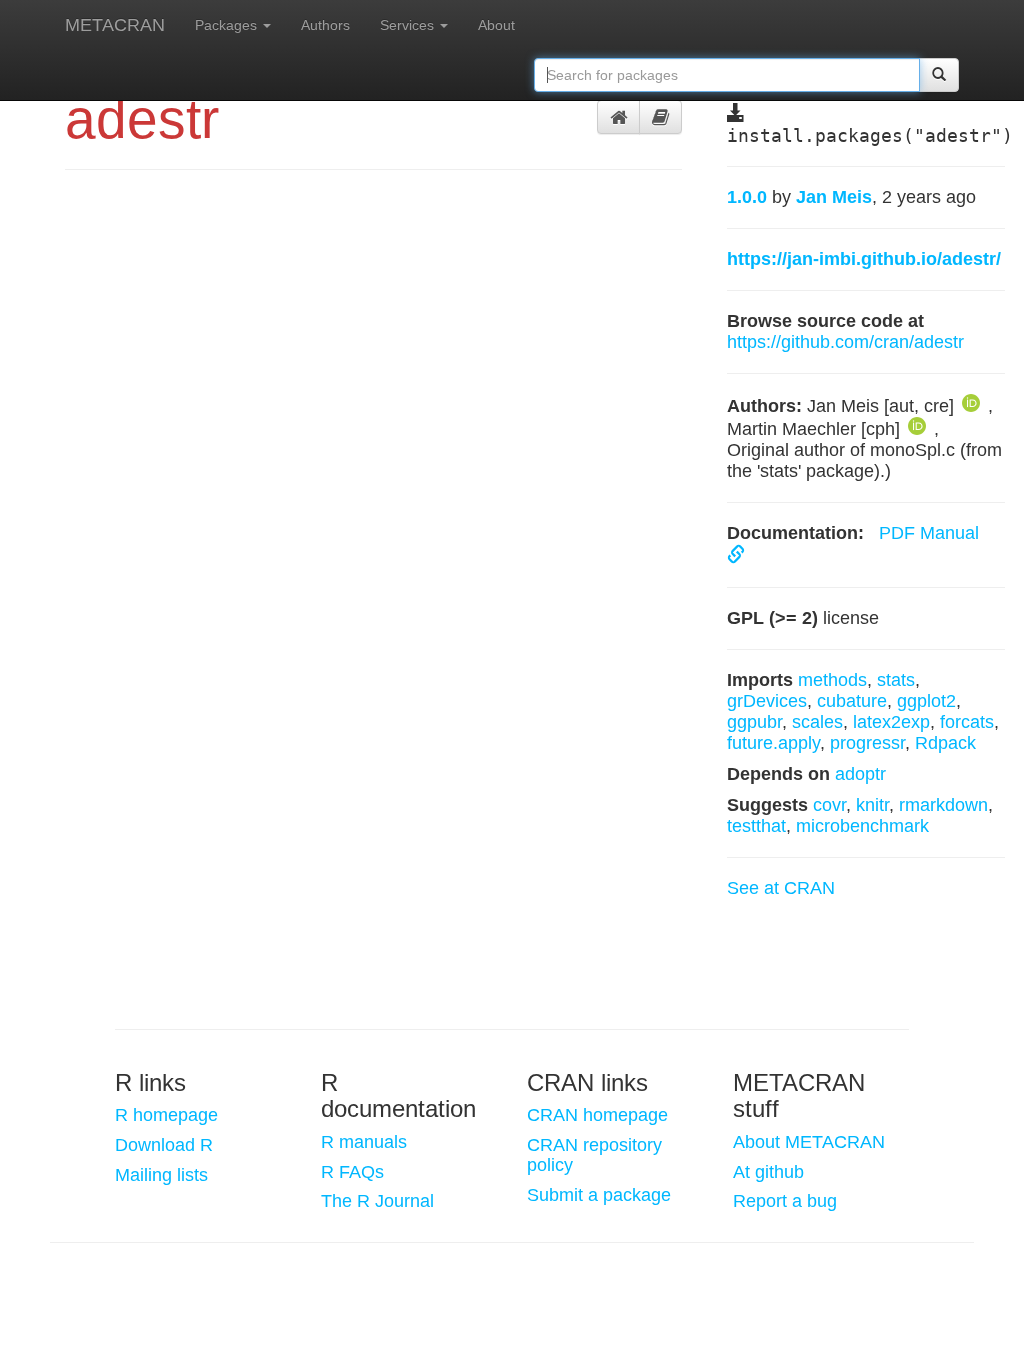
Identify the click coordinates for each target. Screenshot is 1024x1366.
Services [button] (409, 25)
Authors (325, 25)
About (496, 25)
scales (817, 722)
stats (896, 680)
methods (832, 680)
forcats (967, 722)
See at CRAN (781, 888)
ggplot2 (926, 701)
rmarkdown (943, 805)
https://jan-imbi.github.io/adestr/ (864, 259)
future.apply (773, 743)
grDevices (767, 701)
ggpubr (754, 722)
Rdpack (945, 743)
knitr (872, 805)
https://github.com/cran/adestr (845, 342)
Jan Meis (834, 197)
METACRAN (115, 25)
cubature (852, 701)
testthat (756, 826)
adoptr (860, 774)
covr (829, 805)
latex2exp (891, 722)
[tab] (618, 117)
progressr (867, 743)
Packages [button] (228, 25)
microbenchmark (862, 826)
